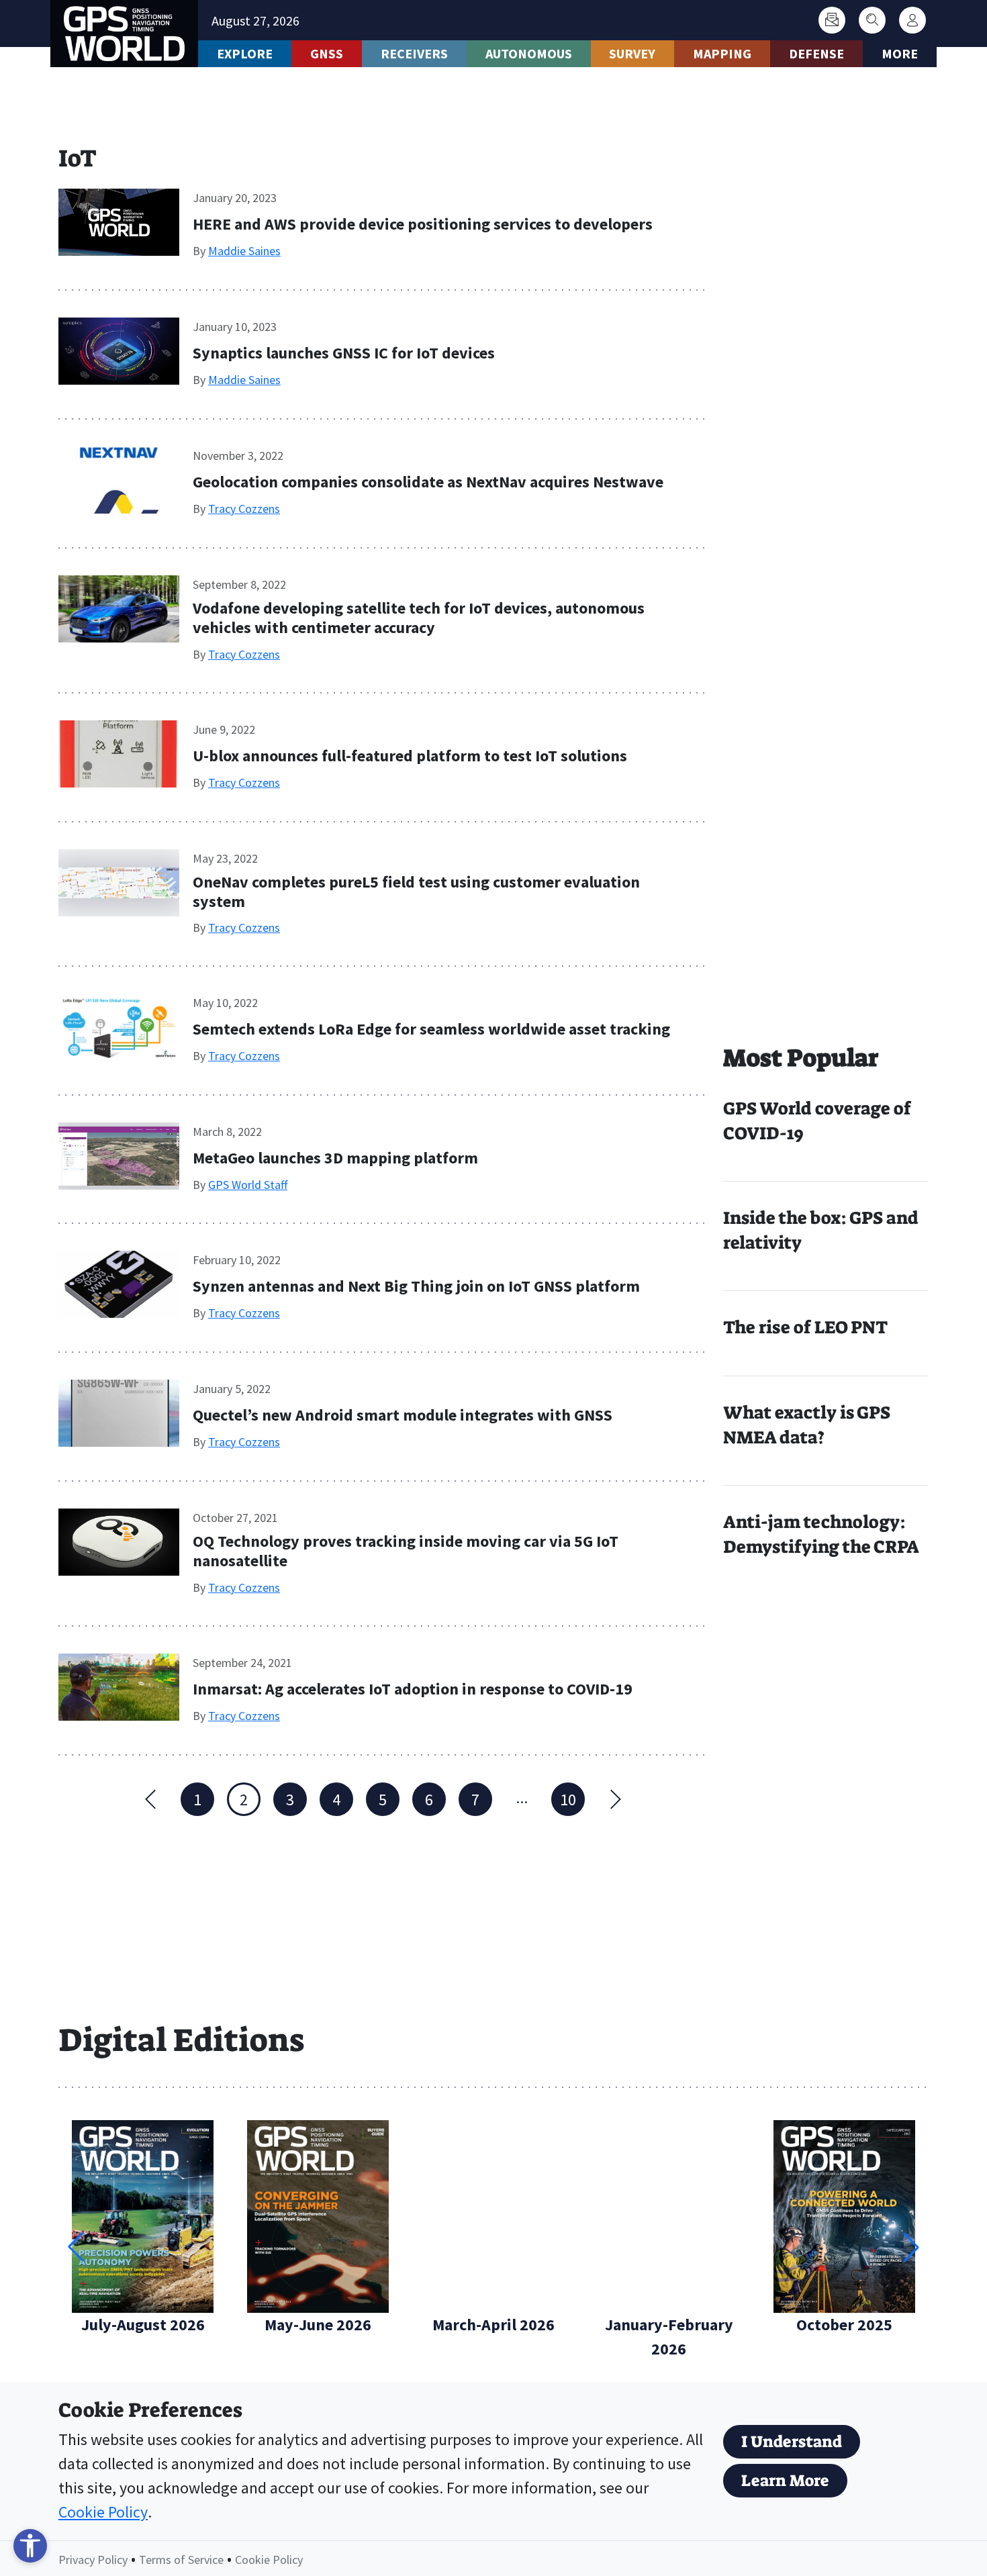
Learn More (785, 2481)
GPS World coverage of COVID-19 (817, 1121)
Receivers (414, 53)
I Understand (792, 2442)
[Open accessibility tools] (30, 2546)
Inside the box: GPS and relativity (821, 1230)
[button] (911, 2247)
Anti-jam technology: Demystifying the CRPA (821, 1534)
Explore (245, 53)
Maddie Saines (244, 251)
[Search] (872, 20)
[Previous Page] (151, 1799)
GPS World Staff (248, 1185)
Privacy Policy (93, 2560)
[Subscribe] (832, 20)
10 (568, 1800)
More (900, 53)
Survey (632, 53)
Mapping (722, 53)
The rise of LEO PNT (805, 1327)
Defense (816, 53)
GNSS (327, 53)
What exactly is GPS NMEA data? (807, 1425)
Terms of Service (181, 2560)
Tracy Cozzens (244, 509)
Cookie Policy (103, 2512)
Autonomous (529, 53)
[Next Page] (614, 1799)
